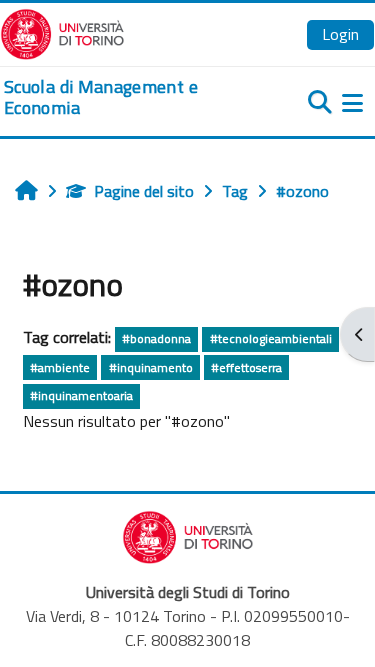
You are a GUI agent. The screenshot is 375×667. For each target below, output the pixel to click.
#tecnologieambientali (271, 338)
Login (340, 34)
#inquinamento (151, 367)
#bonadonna (156, 338)
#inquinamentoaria (81, 395)
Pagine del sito (144, 191)
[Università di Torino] (62, 32)
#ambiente (60, 367)
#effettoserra (246, 367)
